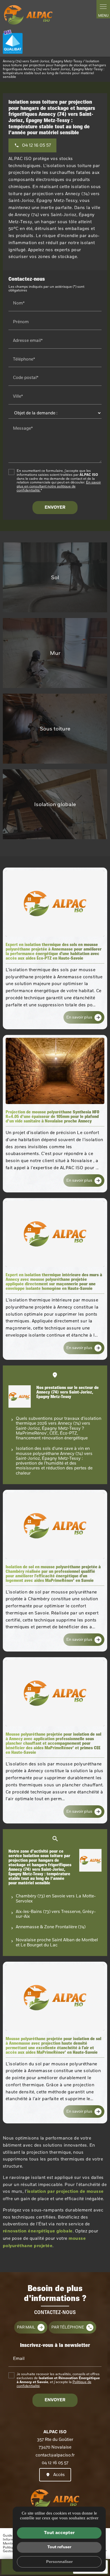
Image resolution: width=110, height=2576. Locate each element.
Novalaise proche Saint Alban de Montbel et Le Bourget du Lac (57, 1942)
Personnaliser (59, 2562)
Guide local (12, 2536)
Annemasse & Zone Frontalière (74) (51, 1927)
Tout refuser (59, 2547)
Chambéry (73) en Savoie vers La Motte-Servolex (56, 1898)
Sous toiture (55, 729)
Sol (55, 577)
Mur (55, 653)
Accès (59, 2475)
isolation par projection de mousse (65, 2192)
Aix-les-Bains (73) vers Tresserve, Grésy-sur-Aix (56, 1914)
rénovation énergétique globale (38, 2231)
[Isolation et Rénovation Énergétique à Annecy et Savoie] (28, 15)
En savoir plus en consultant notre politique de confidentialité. (59, 486)
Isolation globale (55, 804)
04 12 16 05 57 (55, 2463)
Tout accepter (59, 2533)
